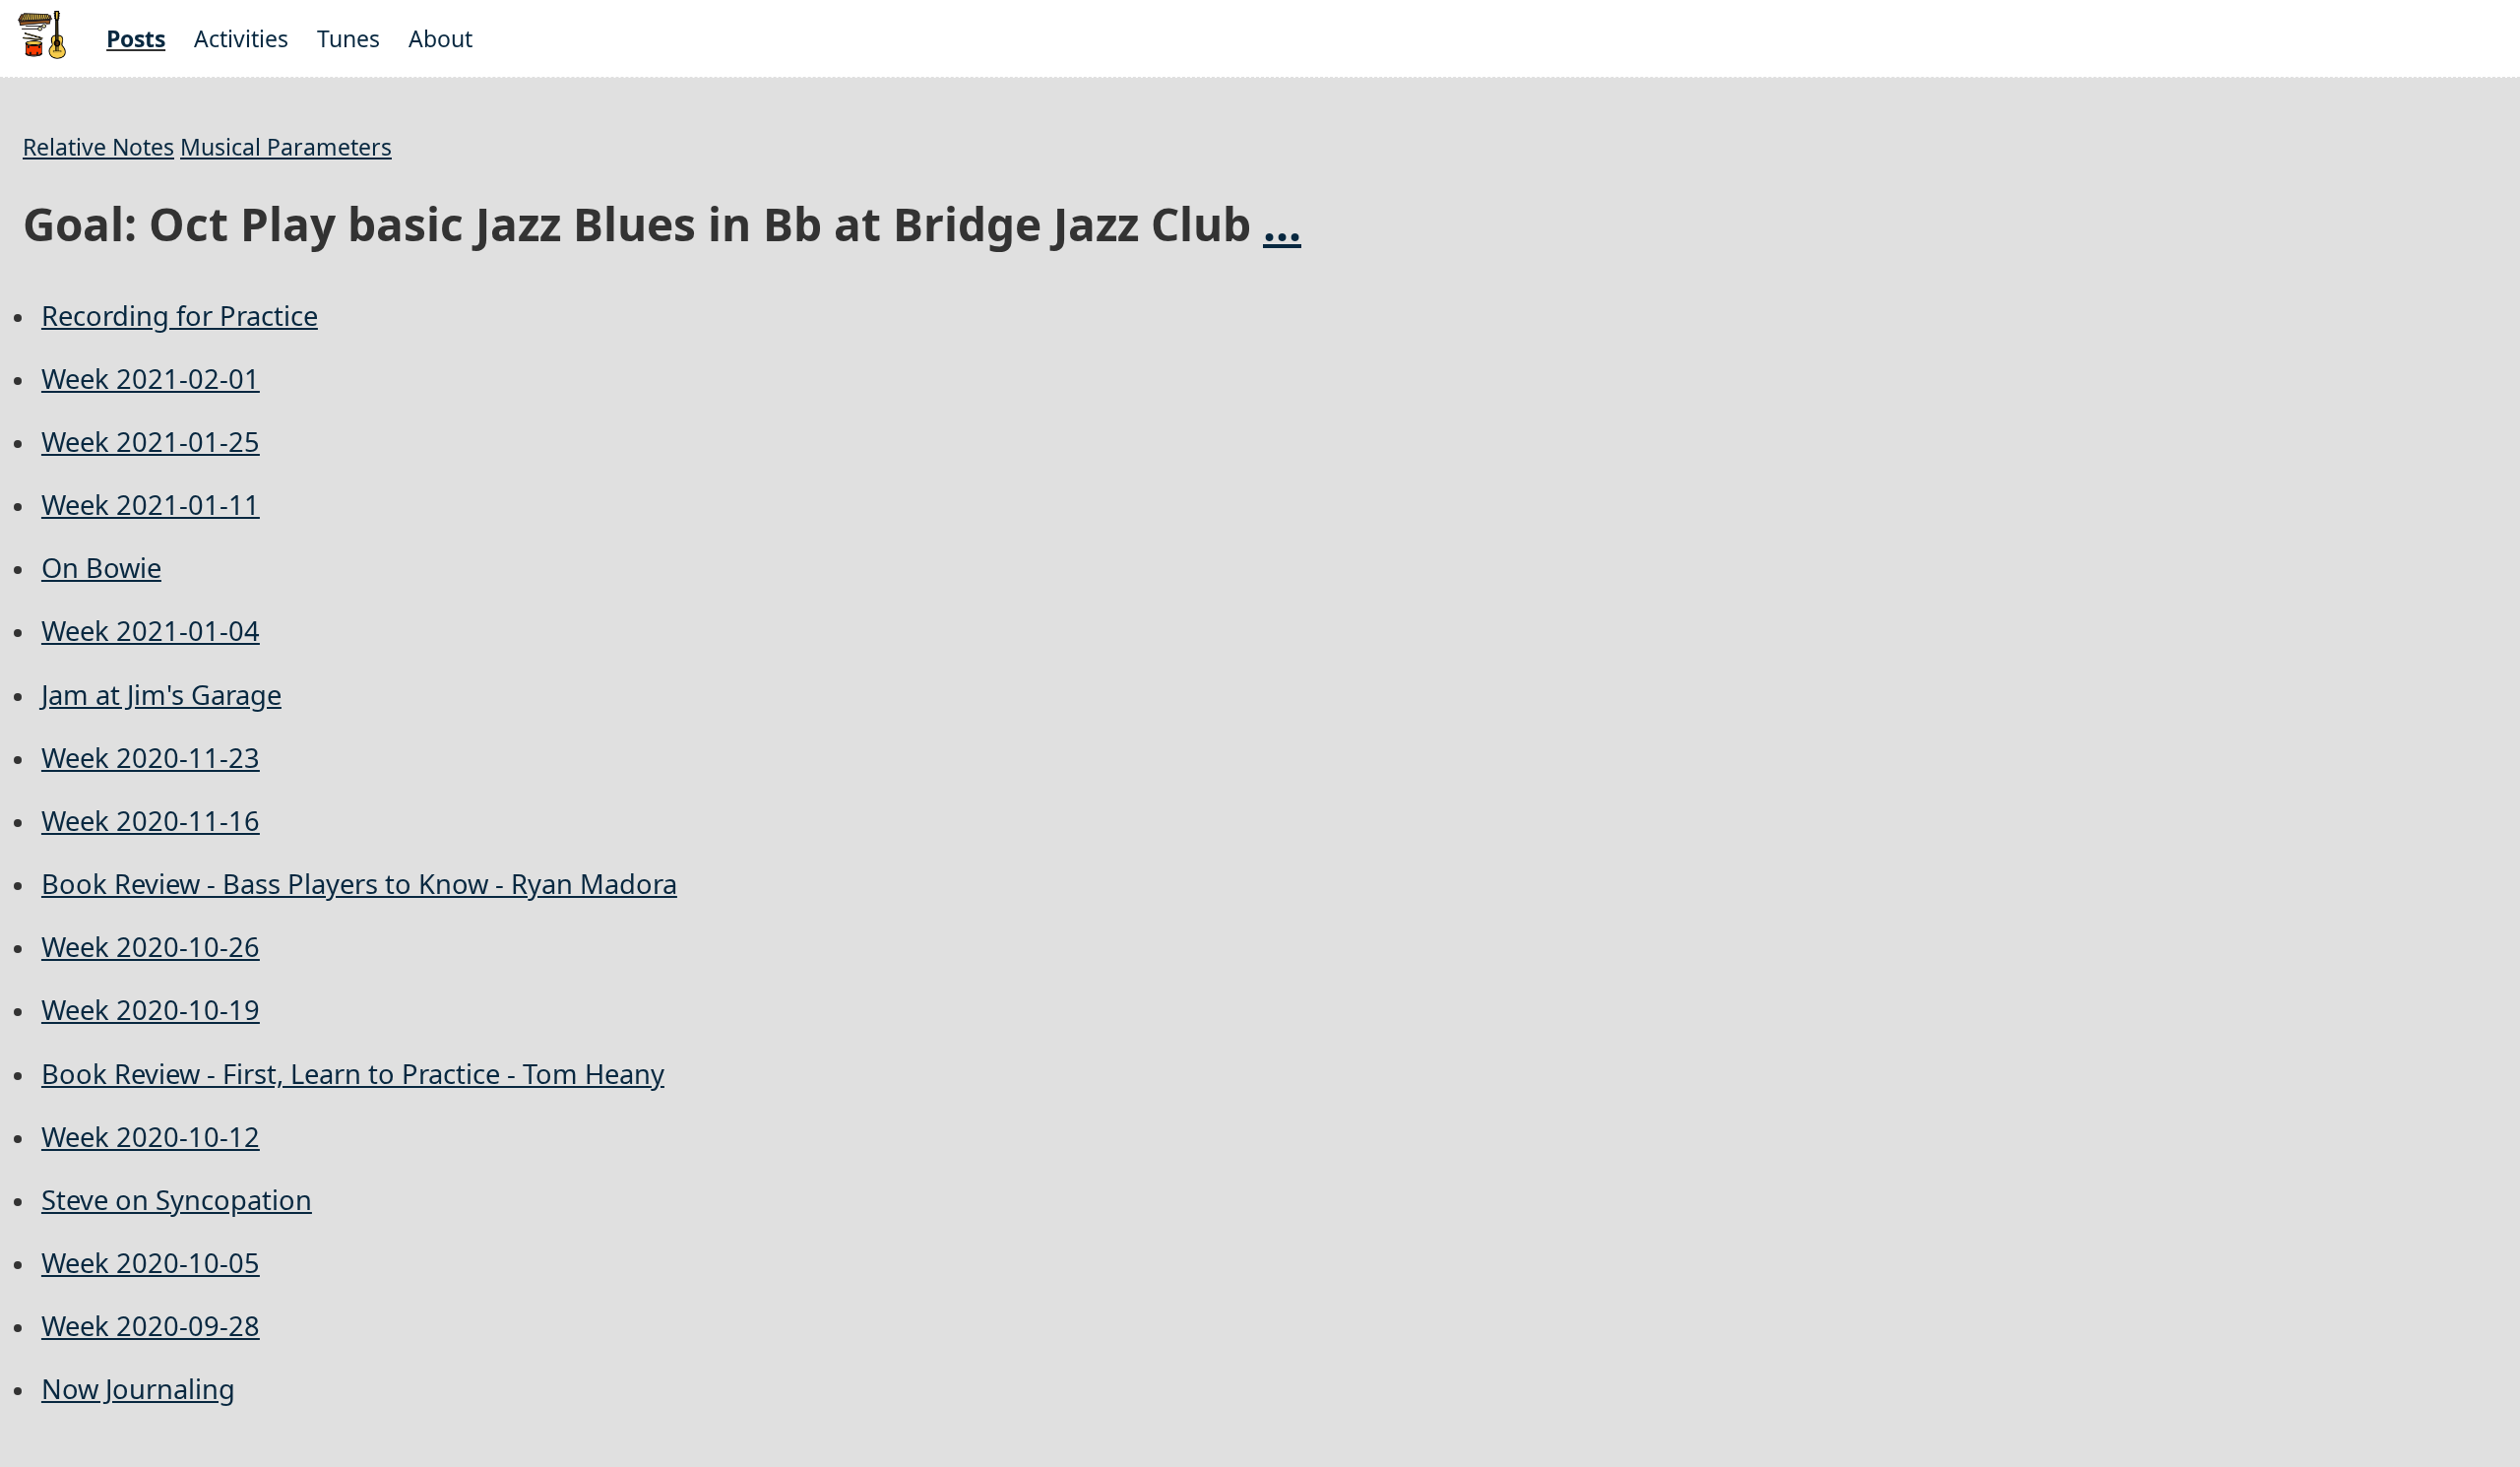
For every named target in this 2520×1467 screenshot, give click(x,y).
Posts (136, 38)
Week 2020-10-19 (151, 1010)
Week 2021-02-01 (151, 379)
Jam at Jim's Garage (161, 695)
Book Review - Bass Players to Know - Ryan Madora (359, 884)
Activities (241, 38)
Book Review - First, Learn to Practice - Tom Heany (353, 1074)
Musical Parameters (286, 147)
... (1282, 223)
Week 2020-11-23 (151, 758)
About (441, 38)
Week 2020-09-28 (151, 1326)
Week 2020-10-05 (151, 1263)
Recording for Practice (180, 316)
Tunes (348, 38)
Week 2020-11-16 (151, 821)
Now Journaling (138, 1389)
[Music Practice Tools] (42, 54)
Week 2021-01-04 (151, 631)
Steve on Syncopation (177, 1200)
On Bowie (101, 568)
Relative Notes (98, 147)
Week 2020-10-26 (151, 947)
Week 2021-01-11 (151, 505)
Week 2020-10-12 (151, 1137)
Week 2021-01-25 (151, 442)
